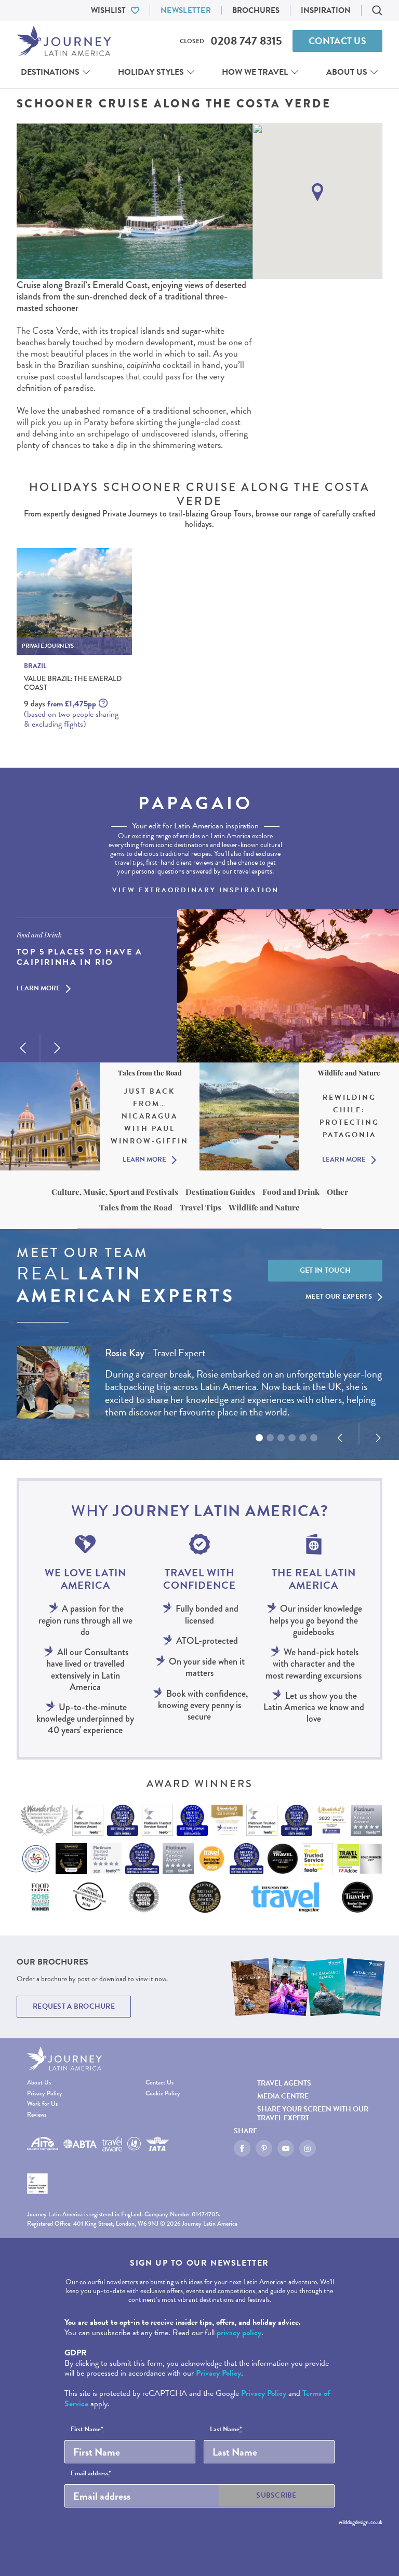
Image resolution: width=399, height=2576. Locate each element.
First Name (87, 2430)
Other (337, 1192)
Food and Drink (291, 1192)
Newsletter (186, 10)
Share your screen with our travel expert (313, 2114)
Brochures (256, 10)
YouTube (286, 2148)
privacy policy (239, 2333)
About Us (347, 72)
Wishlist (108, 10)
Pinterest (264, 2148)
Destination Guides (220, 1192)
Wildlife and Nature (264, 1207)
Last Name (226, 2430)
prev (23, 1048)
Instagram (308, 2148)
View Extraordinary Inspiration (196, 890)
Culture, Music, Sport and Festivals (115, 1192)
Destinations (50, 72)
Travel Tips (201, 1207)
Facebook (242, 2148)
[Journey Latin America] (64, 41)
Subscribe (276, 2495)
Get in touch (325, 1270)
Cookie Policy (163, 2094)
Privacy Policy (45, 2094)
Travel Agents (284, 2083)
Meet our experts (339, 1297)
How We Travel (255, 72)
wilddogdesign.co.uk (361, 2522)
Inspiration (326, 10)
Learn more (38, 989)
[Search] (377, 10)
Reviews (37, 2115)
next (57, 1048)
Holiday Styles (151, 72)
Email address (91, 2474)
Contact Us (337, 41)
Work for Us (42, 2104)
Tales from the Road (136, 1207)
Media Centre (283, 2096)
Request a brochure (74, 2006)
